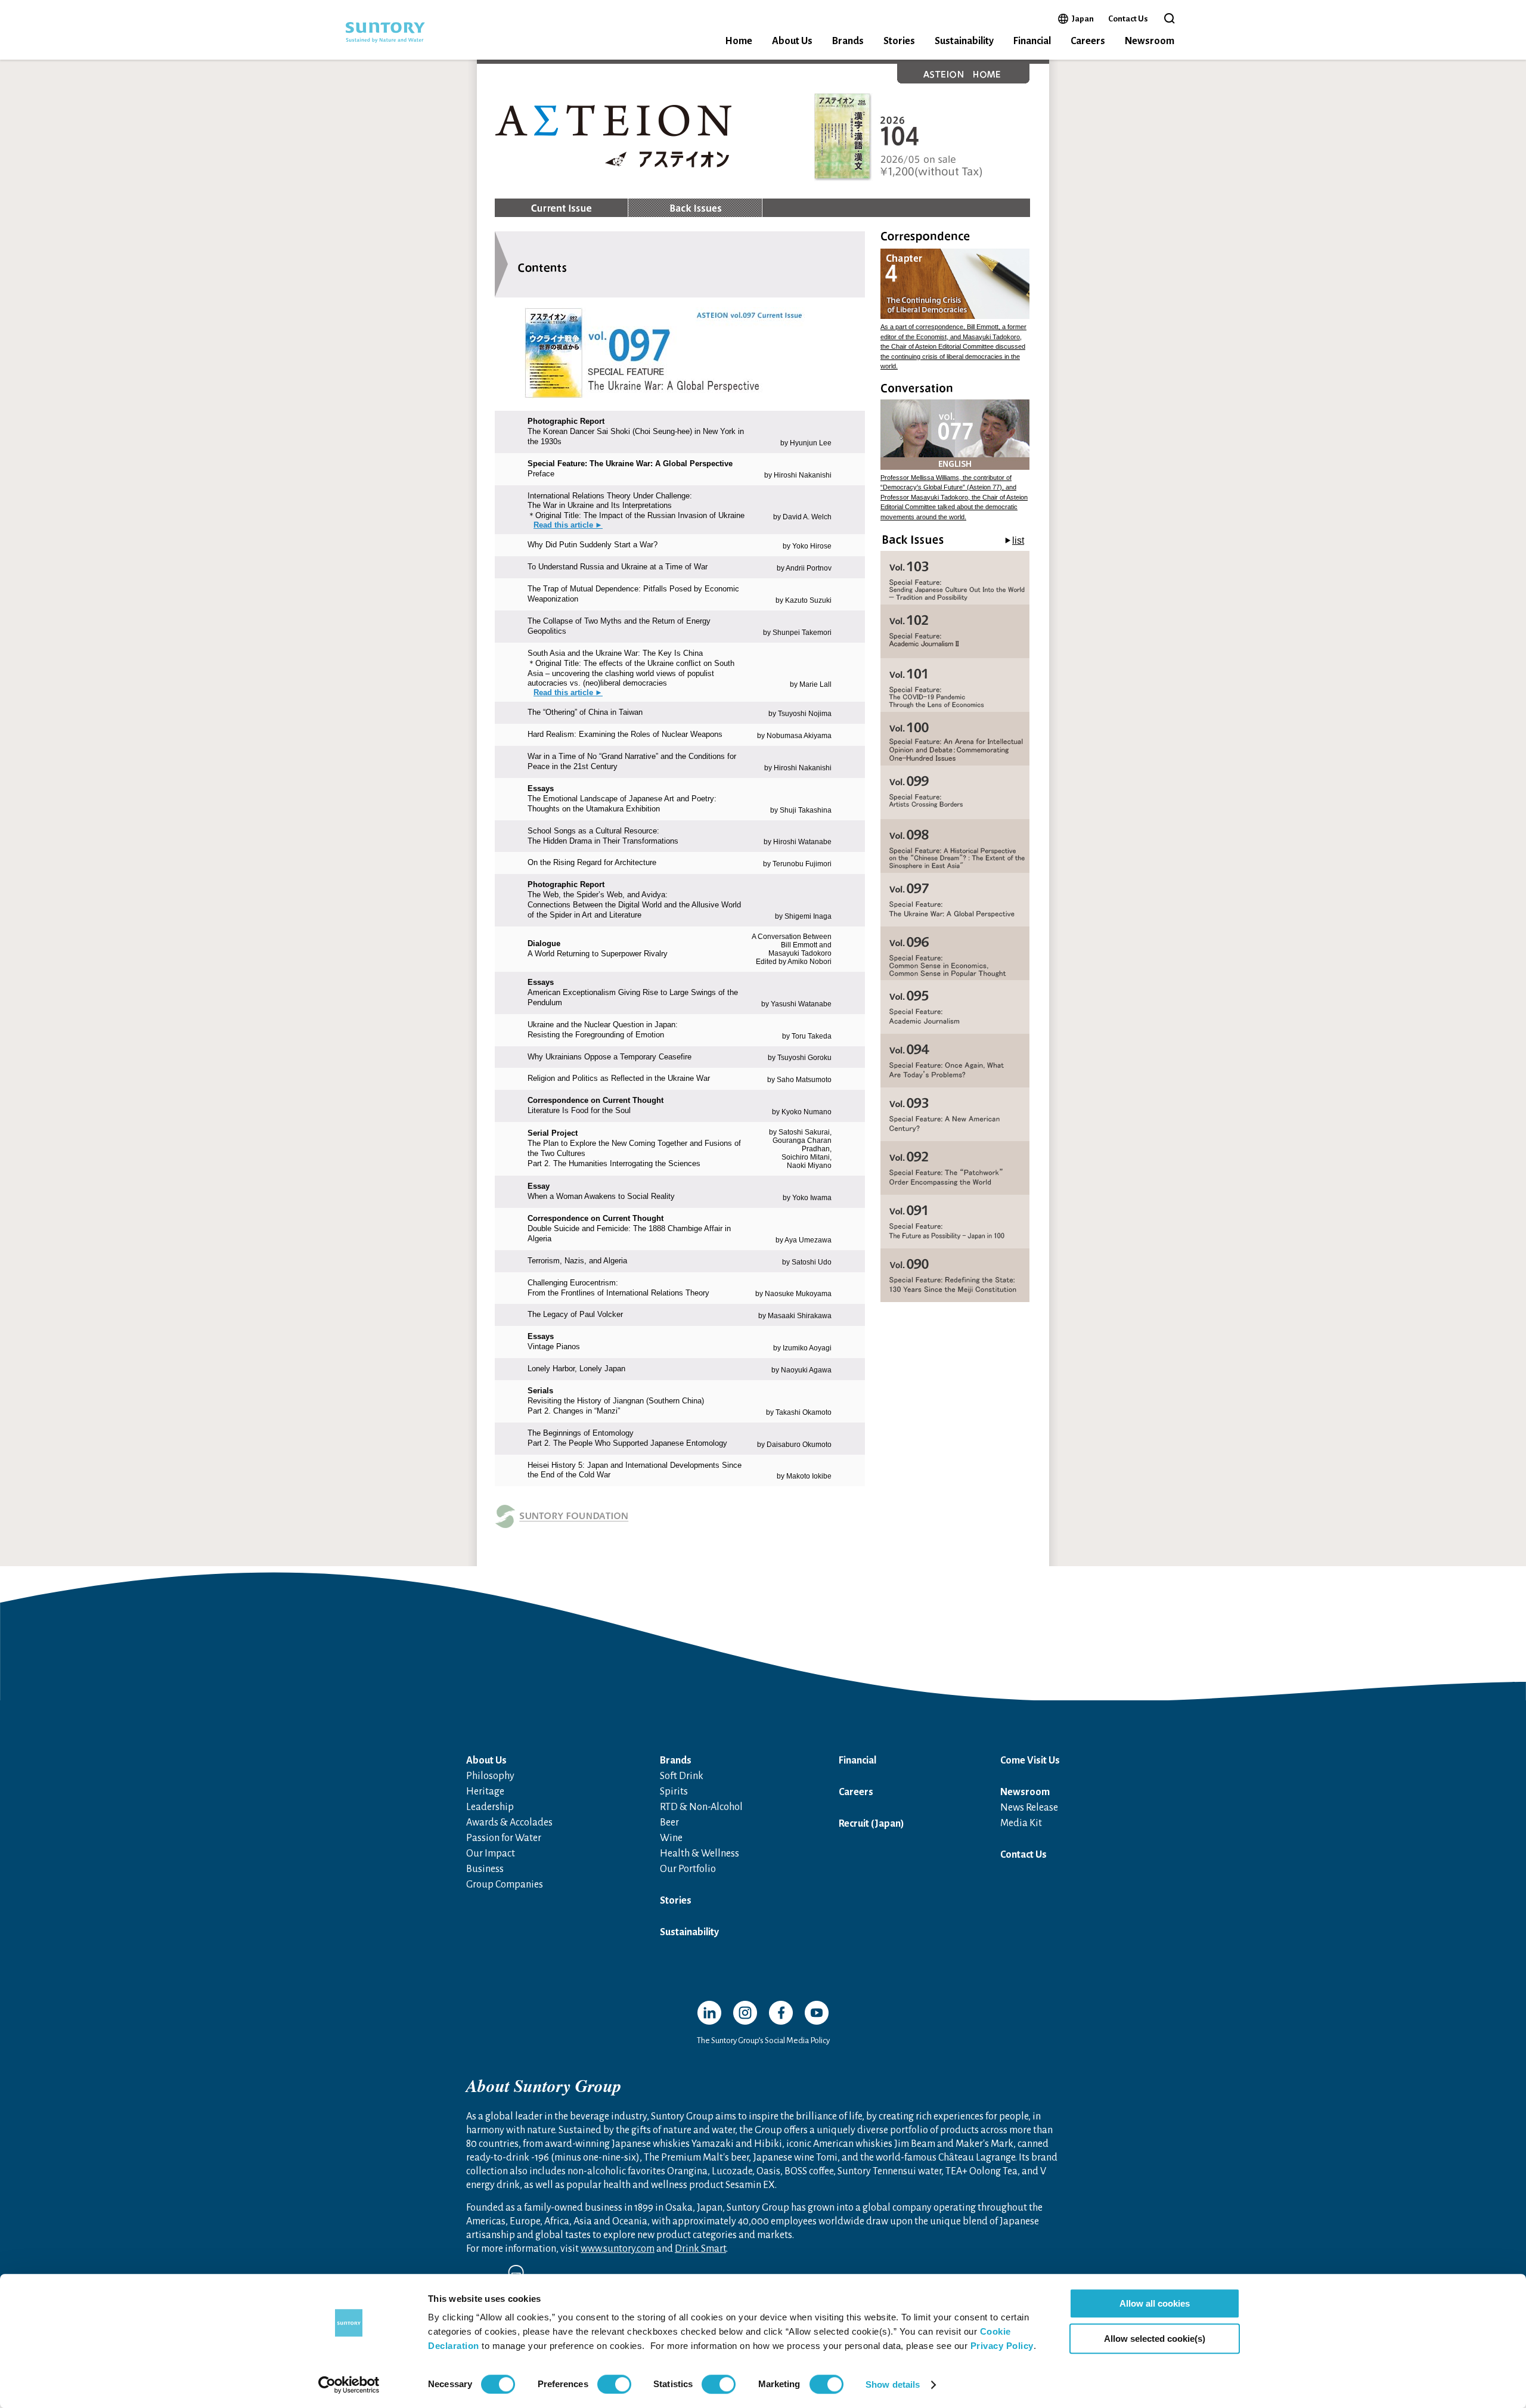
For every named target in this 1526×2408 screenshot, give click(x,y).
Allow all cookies (1155, 2303)
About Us (792, 41)
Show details (893, 2384)
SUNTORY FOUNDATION (671, 1520)
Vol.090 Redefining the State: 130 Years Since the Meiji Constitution (955, 1275)
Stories (899, 41)
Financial (1032, 41)
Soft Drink (682, 1776)
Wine (671, 1838)
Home (739, 41)
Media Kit (1021, 1823)
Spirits (674, 1792)
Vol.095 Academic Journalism (955, 1007)
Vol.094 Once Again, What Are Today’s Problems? (955, 1061)
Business (485, 1869)
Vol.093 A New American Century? (955, 1114)
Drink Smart (700, 2249)
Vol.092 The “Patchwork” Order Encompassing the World (955, 1168)
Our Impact (491, 1854)
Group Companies (505, 1885)
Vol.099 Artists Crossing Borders (955, 792)
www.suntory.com (618, 2249)
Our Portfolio (688, 1869)
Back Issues (695, 208)
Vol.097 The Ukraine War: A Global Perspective (955, 900)
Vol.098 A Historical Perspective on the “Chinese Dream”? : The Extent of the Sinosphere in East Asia (955, 846)
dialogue (955, 435)
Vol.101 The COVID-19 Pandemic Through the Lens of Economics (955, 685)
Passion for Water (504, 1838)
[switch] (614, 2384)
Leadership (490, 1807)
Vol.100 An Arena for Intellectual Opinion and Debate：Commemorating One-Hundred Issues (955, 739)
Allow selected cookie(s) (1155, 2339)
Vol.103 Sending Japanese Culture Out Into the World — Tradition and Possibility (955, 578)
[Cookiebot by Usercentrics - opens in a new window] (349, 2385)
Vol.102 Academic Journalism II (955, 631)
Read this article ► (568, 525)
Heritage (485, 1792)
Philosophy (490, 1776)
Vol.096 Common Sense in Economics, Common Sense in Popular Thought (955, 953)
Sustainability (964, 41)
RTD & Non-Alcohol (701, 1807)
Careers (1088, 41)
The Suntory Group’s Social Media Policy (763, 2040)
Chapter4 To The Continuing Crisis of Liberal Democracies (955, 284)
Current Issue (561, 208)
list (1018, 540)
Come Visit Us (1030, 1761)
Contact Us (1128, 19)
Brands (848, 41)
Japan (1083, 18)
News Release (1029, 1808)
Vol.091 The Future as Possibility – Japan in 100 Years (955, 1222)
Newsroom (1150, 41)
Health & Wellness (700, 1854)
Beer (669, 1823)
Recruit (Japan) (871, 1824)
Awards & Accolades (509, 1823)
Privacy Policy (1002, 2346)
